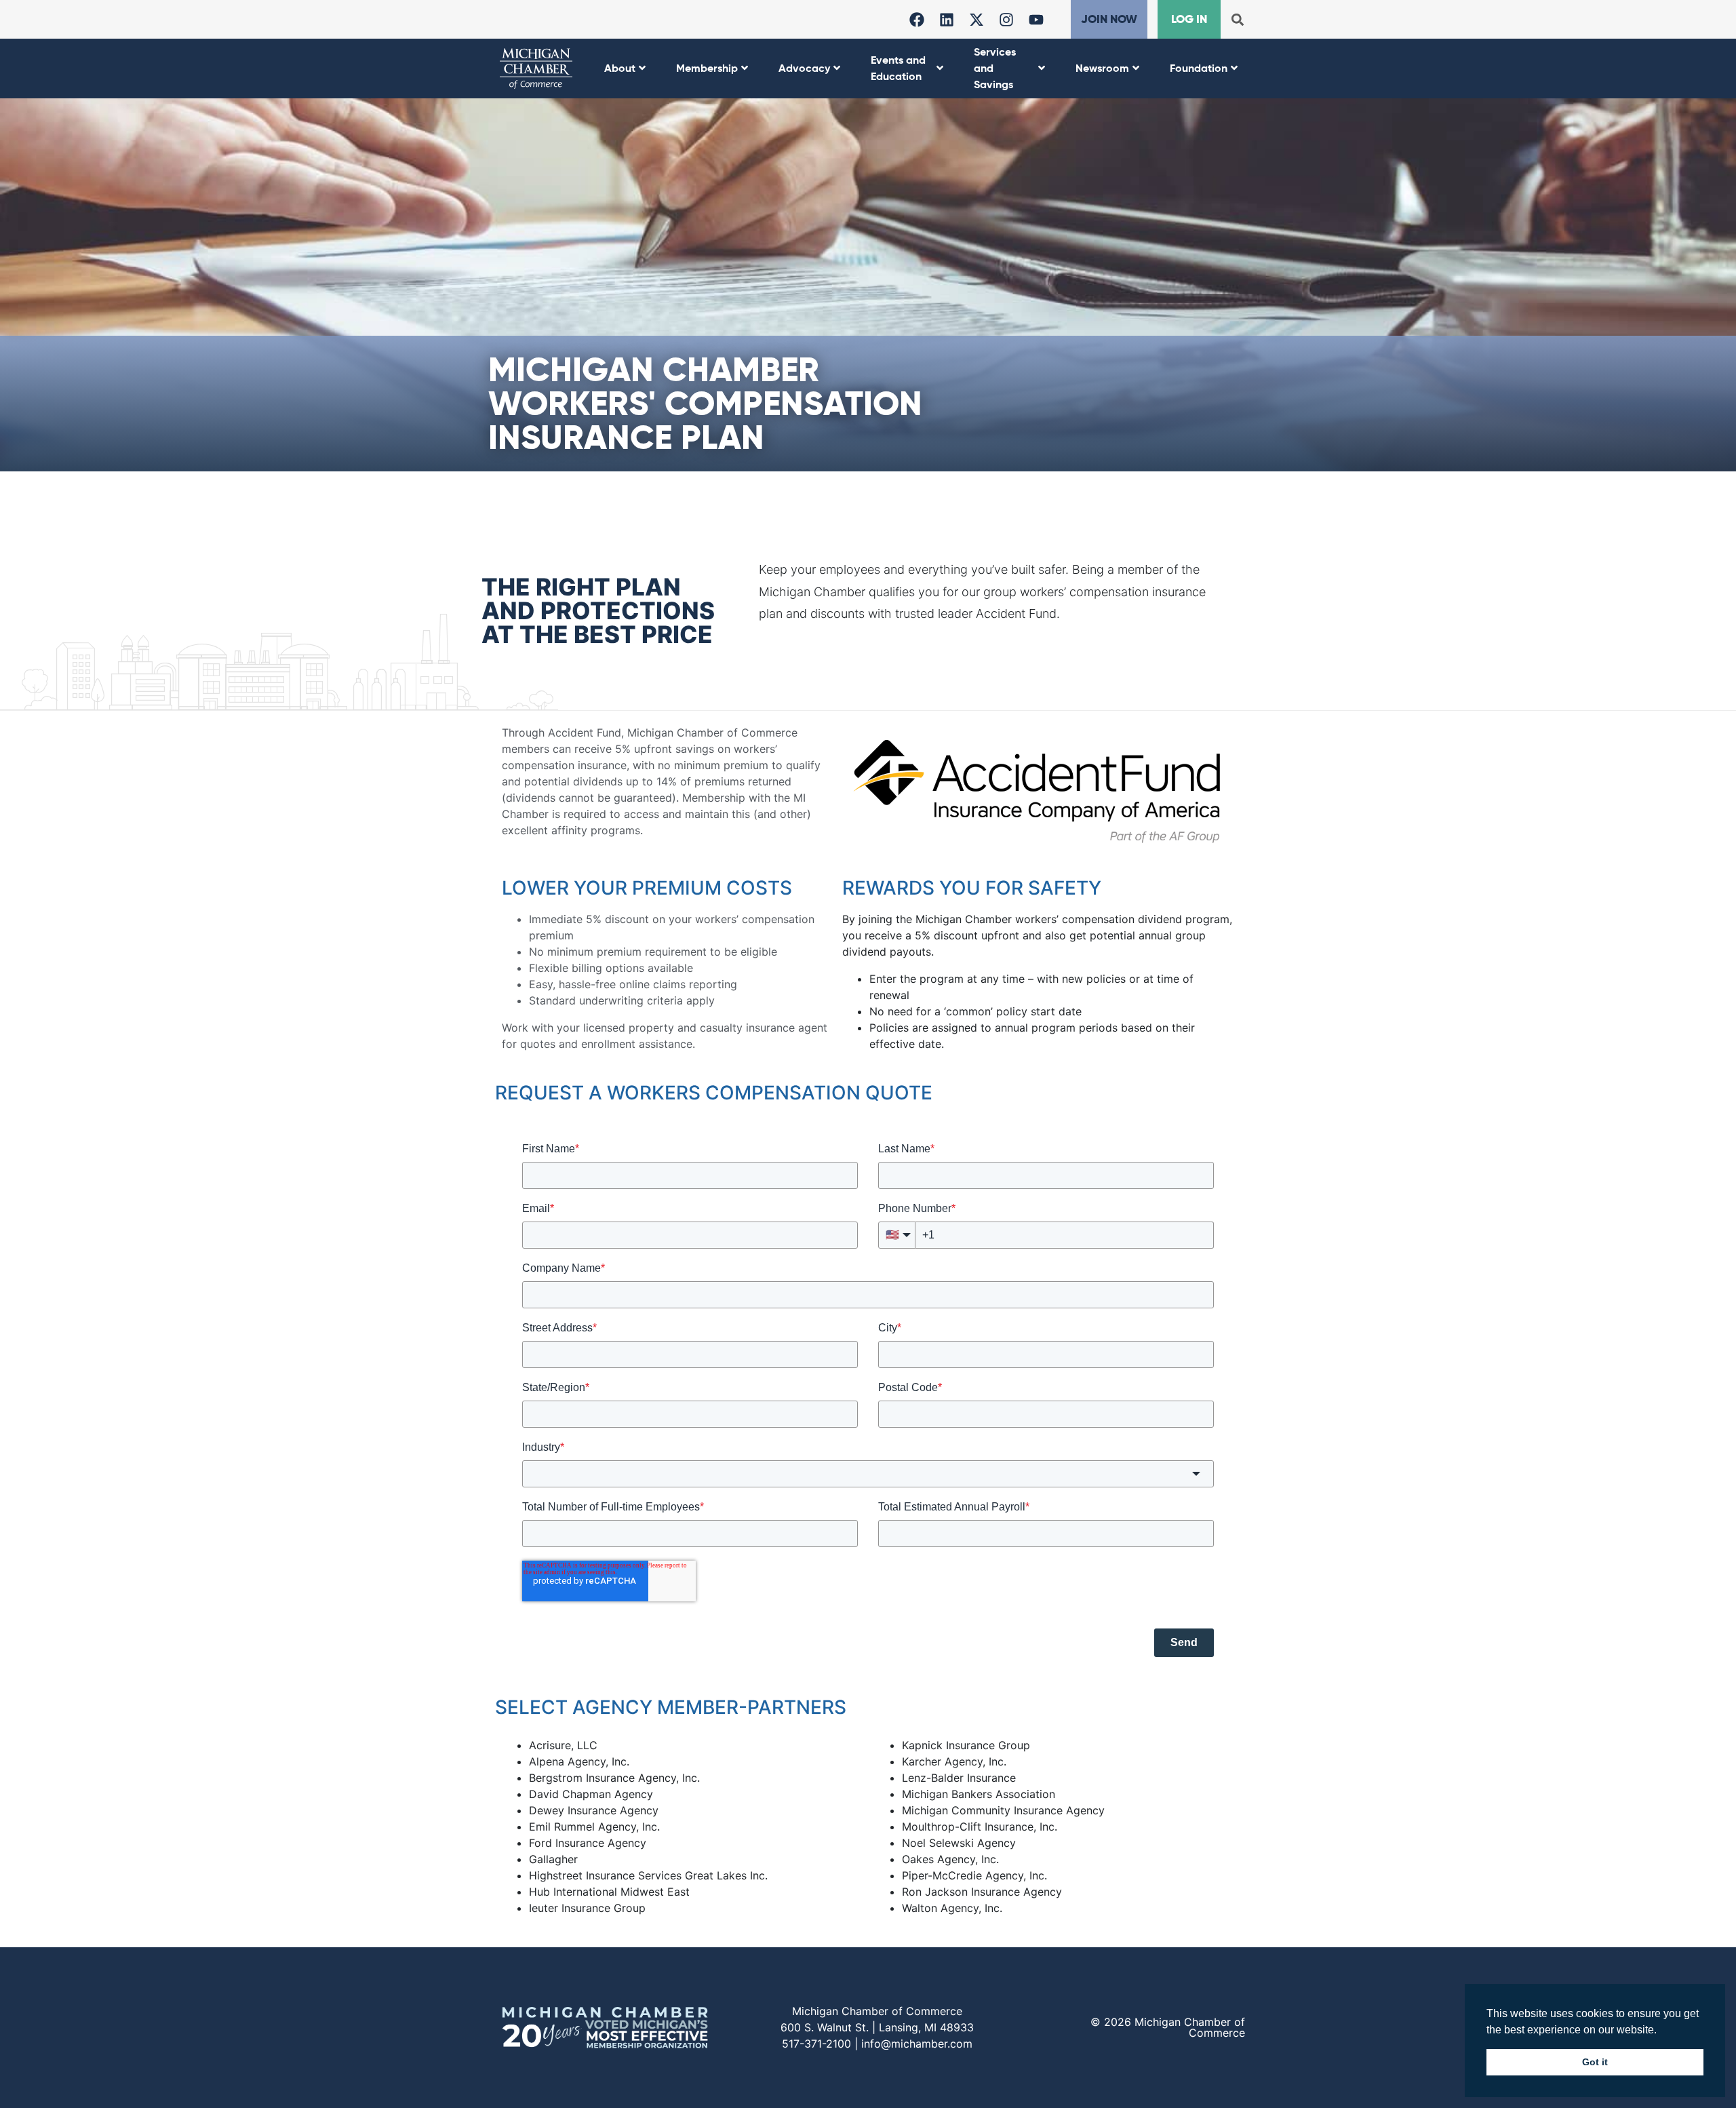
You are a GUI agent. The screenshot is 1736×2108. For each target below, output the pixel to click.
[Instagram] (1006, 20)
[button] (1237, 19)
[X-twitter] (976, 20)
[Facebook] (917, 20)
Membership (707, 68)
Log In (1189, 19)
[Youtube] (1036, 20)
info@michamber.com (917, 2044)
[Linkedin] (947, 20)
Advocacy (804, 68)
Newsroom (1102, 68)
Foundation (1199, 68)
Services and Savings (995, 68)
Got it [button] (1595, 2062)
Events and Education (898, 68)
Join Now (1109, 19)
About (620, 68)
